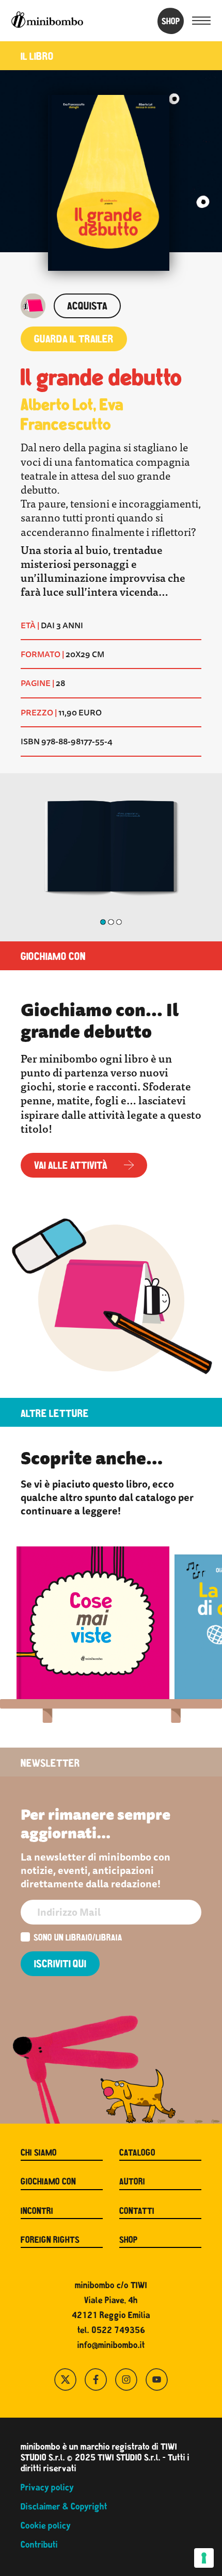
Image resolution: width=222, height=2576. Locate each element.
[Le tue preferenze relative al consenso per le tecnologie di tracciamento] (204, 2558)
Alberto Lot (57, 406)
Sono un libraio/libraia (78, 1939)
